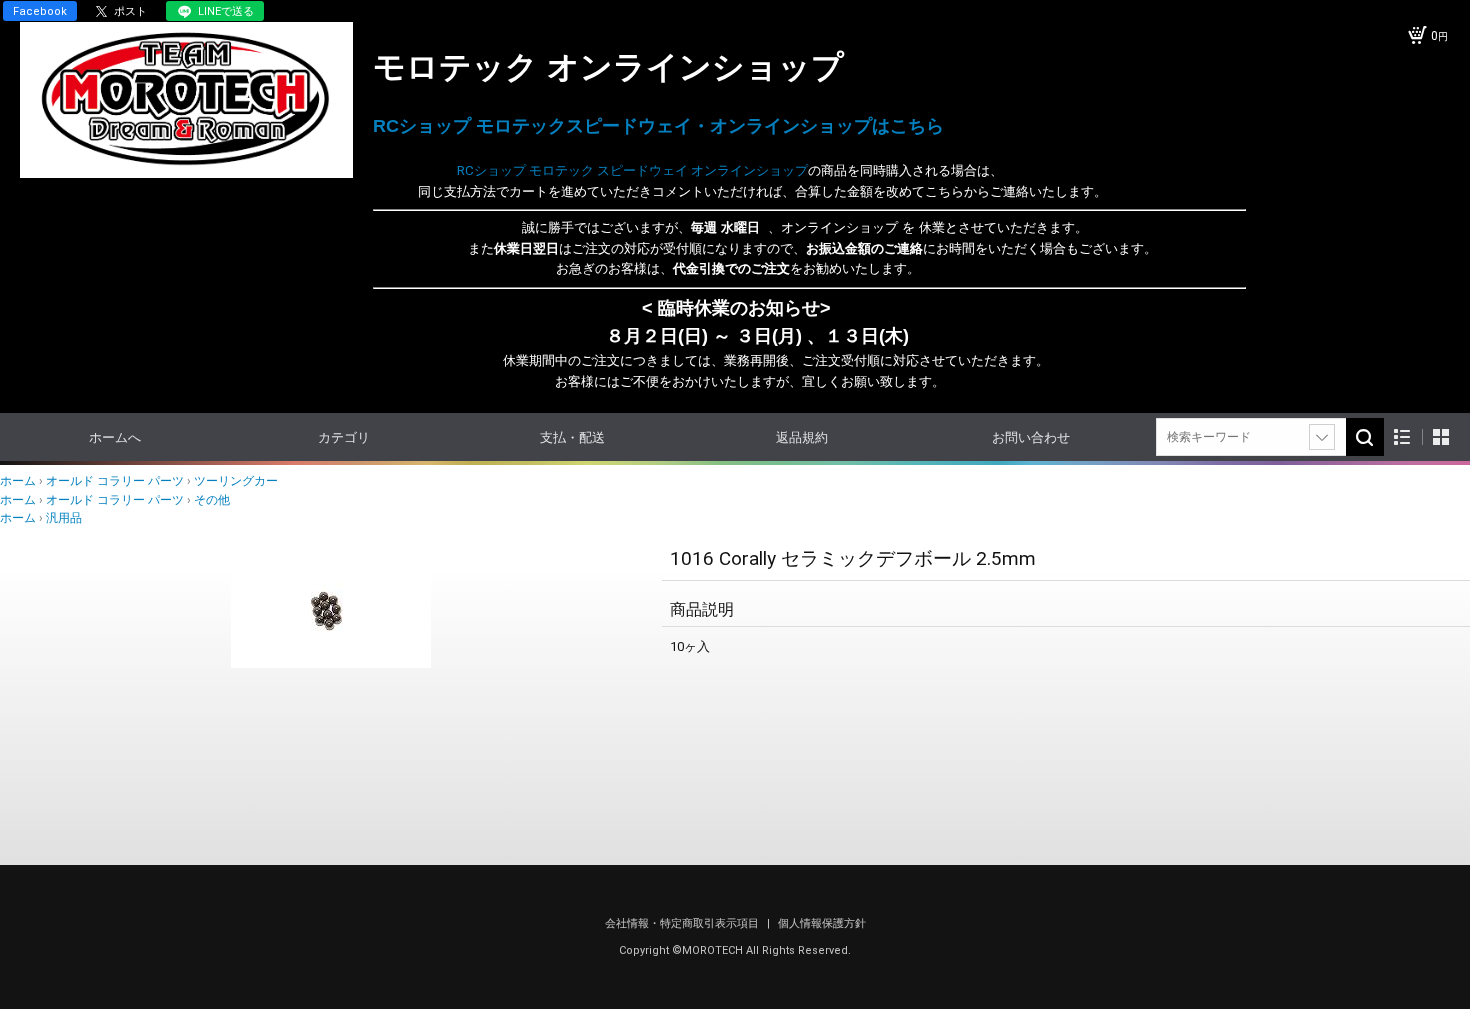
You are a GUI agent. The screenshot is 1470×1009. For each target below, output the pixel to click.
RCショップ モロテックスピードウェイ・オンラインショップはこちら (658, 126)
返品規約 (802, 437)
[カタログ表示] (1441, 437)
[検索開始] (1365, 437)
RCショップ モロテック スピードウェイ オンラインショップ (590, 170)
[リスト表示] (1402, 437)
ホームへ (115, 437)
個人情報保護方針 (822, 923)
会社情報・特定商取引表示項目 (683, 923)
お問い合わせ (1031, 437)
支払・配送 (572, 437)
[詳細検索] (1322, 437)
